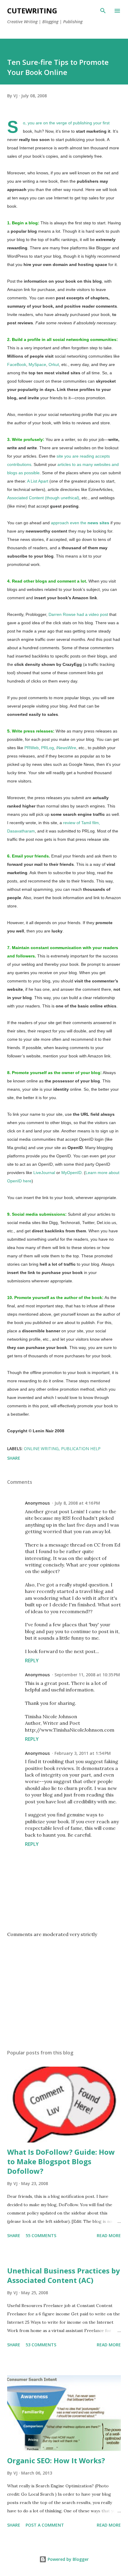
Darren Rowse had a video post (78, 614)
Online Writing (41, 1449)
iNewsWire (66, 748)
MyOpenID (71, 1173)
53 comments (41, 2345)
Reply (32, 1661)
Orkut (54, 364)
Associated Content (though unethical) (43, 498)
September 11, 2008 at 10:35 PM (87, 1675)
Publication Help (81, 1449)
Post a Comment (45, 2525)
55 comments (41, 2235)
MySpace (37, 364)
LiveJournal (45, 1173)
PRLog (47, 748)
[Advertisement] (64, 1989)
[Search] (103, 11)
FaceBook (17, 364)
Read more (109, 2235)
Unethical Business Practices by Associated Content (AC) (64, 2275)
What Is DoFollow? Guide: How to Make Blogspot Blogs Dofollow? (61, 2161)
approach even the (80, 523)
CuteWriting (32, 11)
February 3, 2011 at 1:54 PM (83, 1753)
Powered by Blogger (68, 2559)
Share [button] (14, 1458)
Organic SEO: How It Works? (56, 2460)
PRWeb (32, 748)
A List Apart (38, 481)
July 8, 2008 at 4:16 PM (77, 1503)
